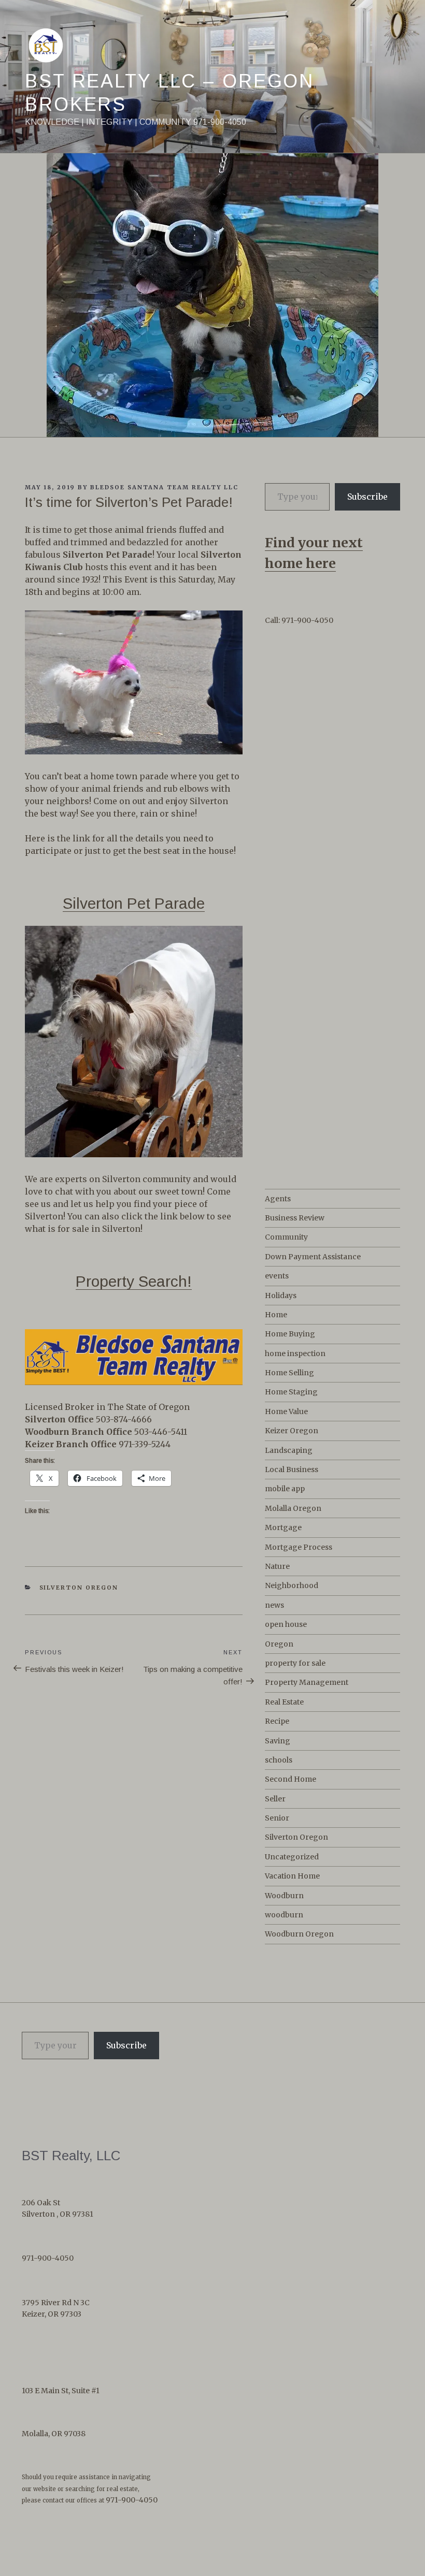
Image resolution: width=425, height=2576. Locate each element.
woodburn (284, 1915)
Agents (278, 1199)
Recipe (277, 1721)
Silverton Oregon (79, 1588)
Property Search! (134, 1281)
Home (276, 1315)
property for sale (295, 1663)
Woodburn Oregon (299, 1934)
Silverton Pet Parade (134, 903)
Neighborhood (292, 1585)
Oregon (279, 1644)
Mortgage (283, 1527)
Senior (277, 1818)
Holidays (281, 1296)
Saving (278, 1741)
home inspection (295, 1354)
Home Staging (291, 1392)
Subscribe (367, 497)
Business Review (295, 1218)
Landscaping (289, 1450)
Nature (277, 1566)
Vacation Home (292, 1876)
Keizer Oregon (292, 1431)
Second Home (291, 1779)
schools (279, 1760)
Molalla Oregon (293, 1508)
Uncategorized (292, 1857)
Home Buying (290, 1334)
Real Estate (284, 1702)
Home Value (286, 1411)
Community (286, 1237)
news (274, 1605)
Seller (275, 1799)
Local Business (292, 1469)
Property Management (307, 1682)
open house (286, 1624)
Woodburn (284, 1896)
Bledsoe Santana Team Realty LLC (164, 487)
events (277, 1276)
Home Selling (289, 1373)
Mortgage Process (299, 1547)
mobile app (285, 1489)
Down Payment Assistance (313, 1257)
